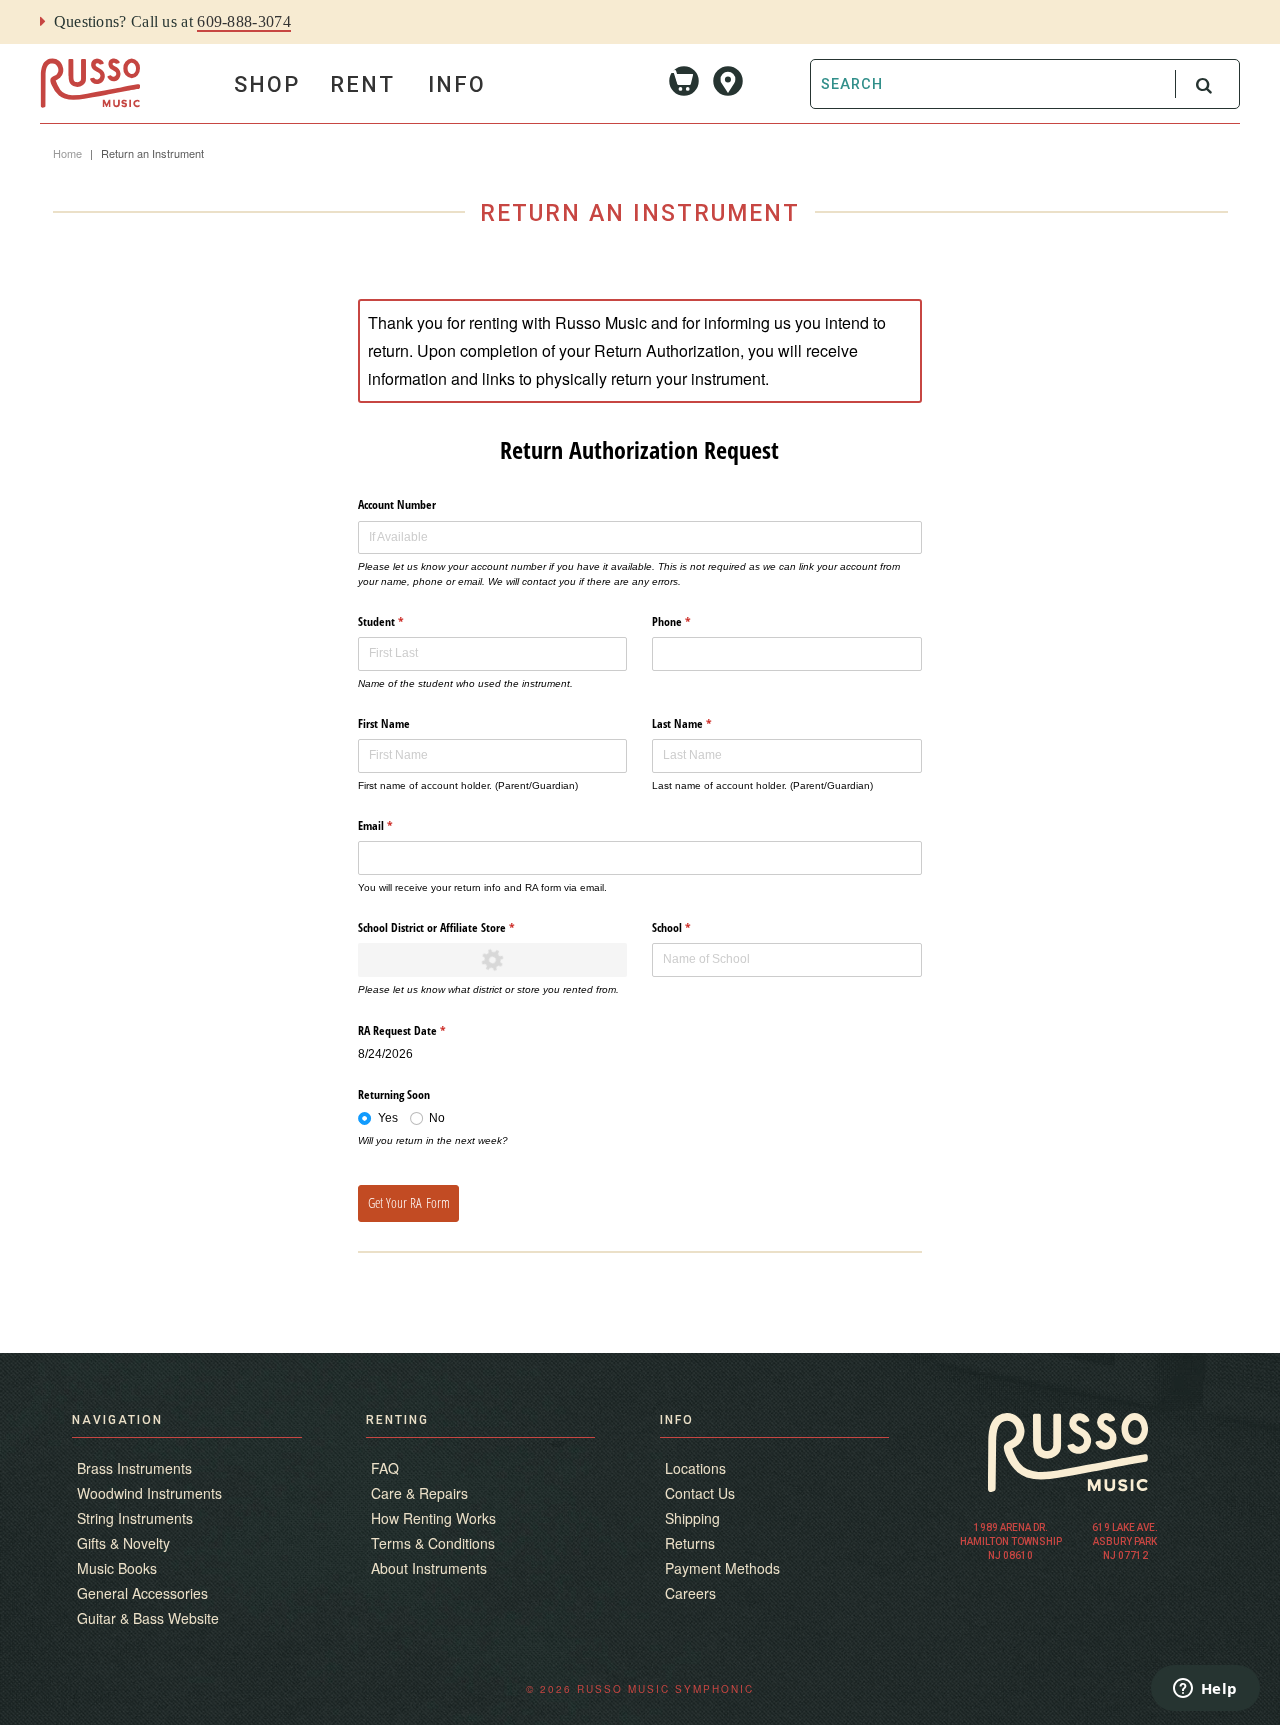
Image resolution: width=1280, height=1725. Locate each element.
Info (457, 84)
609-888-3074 (244, 21)
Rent (362, 84)
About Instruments (429, 1568)
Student (401, 621)
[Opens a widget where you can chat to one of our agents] (1205, 1690)
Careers (690, 1593)
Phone (691, 621)
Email (395, 825)
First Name (384, 723)
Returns (690, 1543)
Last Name (702, 723)
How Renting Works (433, 1518)
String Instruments (135, 1518)
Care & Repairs (419, 1493)
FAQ (385, 1468)
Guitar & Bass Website (148, 1618)
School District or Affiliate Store (456, 927)
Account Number (397, 504)
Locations (695, 1468)
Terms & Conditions (433, 1543)
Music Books (117, 1568)
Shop (267, 84)
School (691, 927)
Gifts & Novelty (123, 1543)
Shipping (692, 1518)
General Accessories (142, 1593)
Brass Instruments (134, 1468)
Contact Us (700, 1493)
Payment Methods (722, 1568)
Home (67, 153)
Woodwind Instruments (149, 1493)
